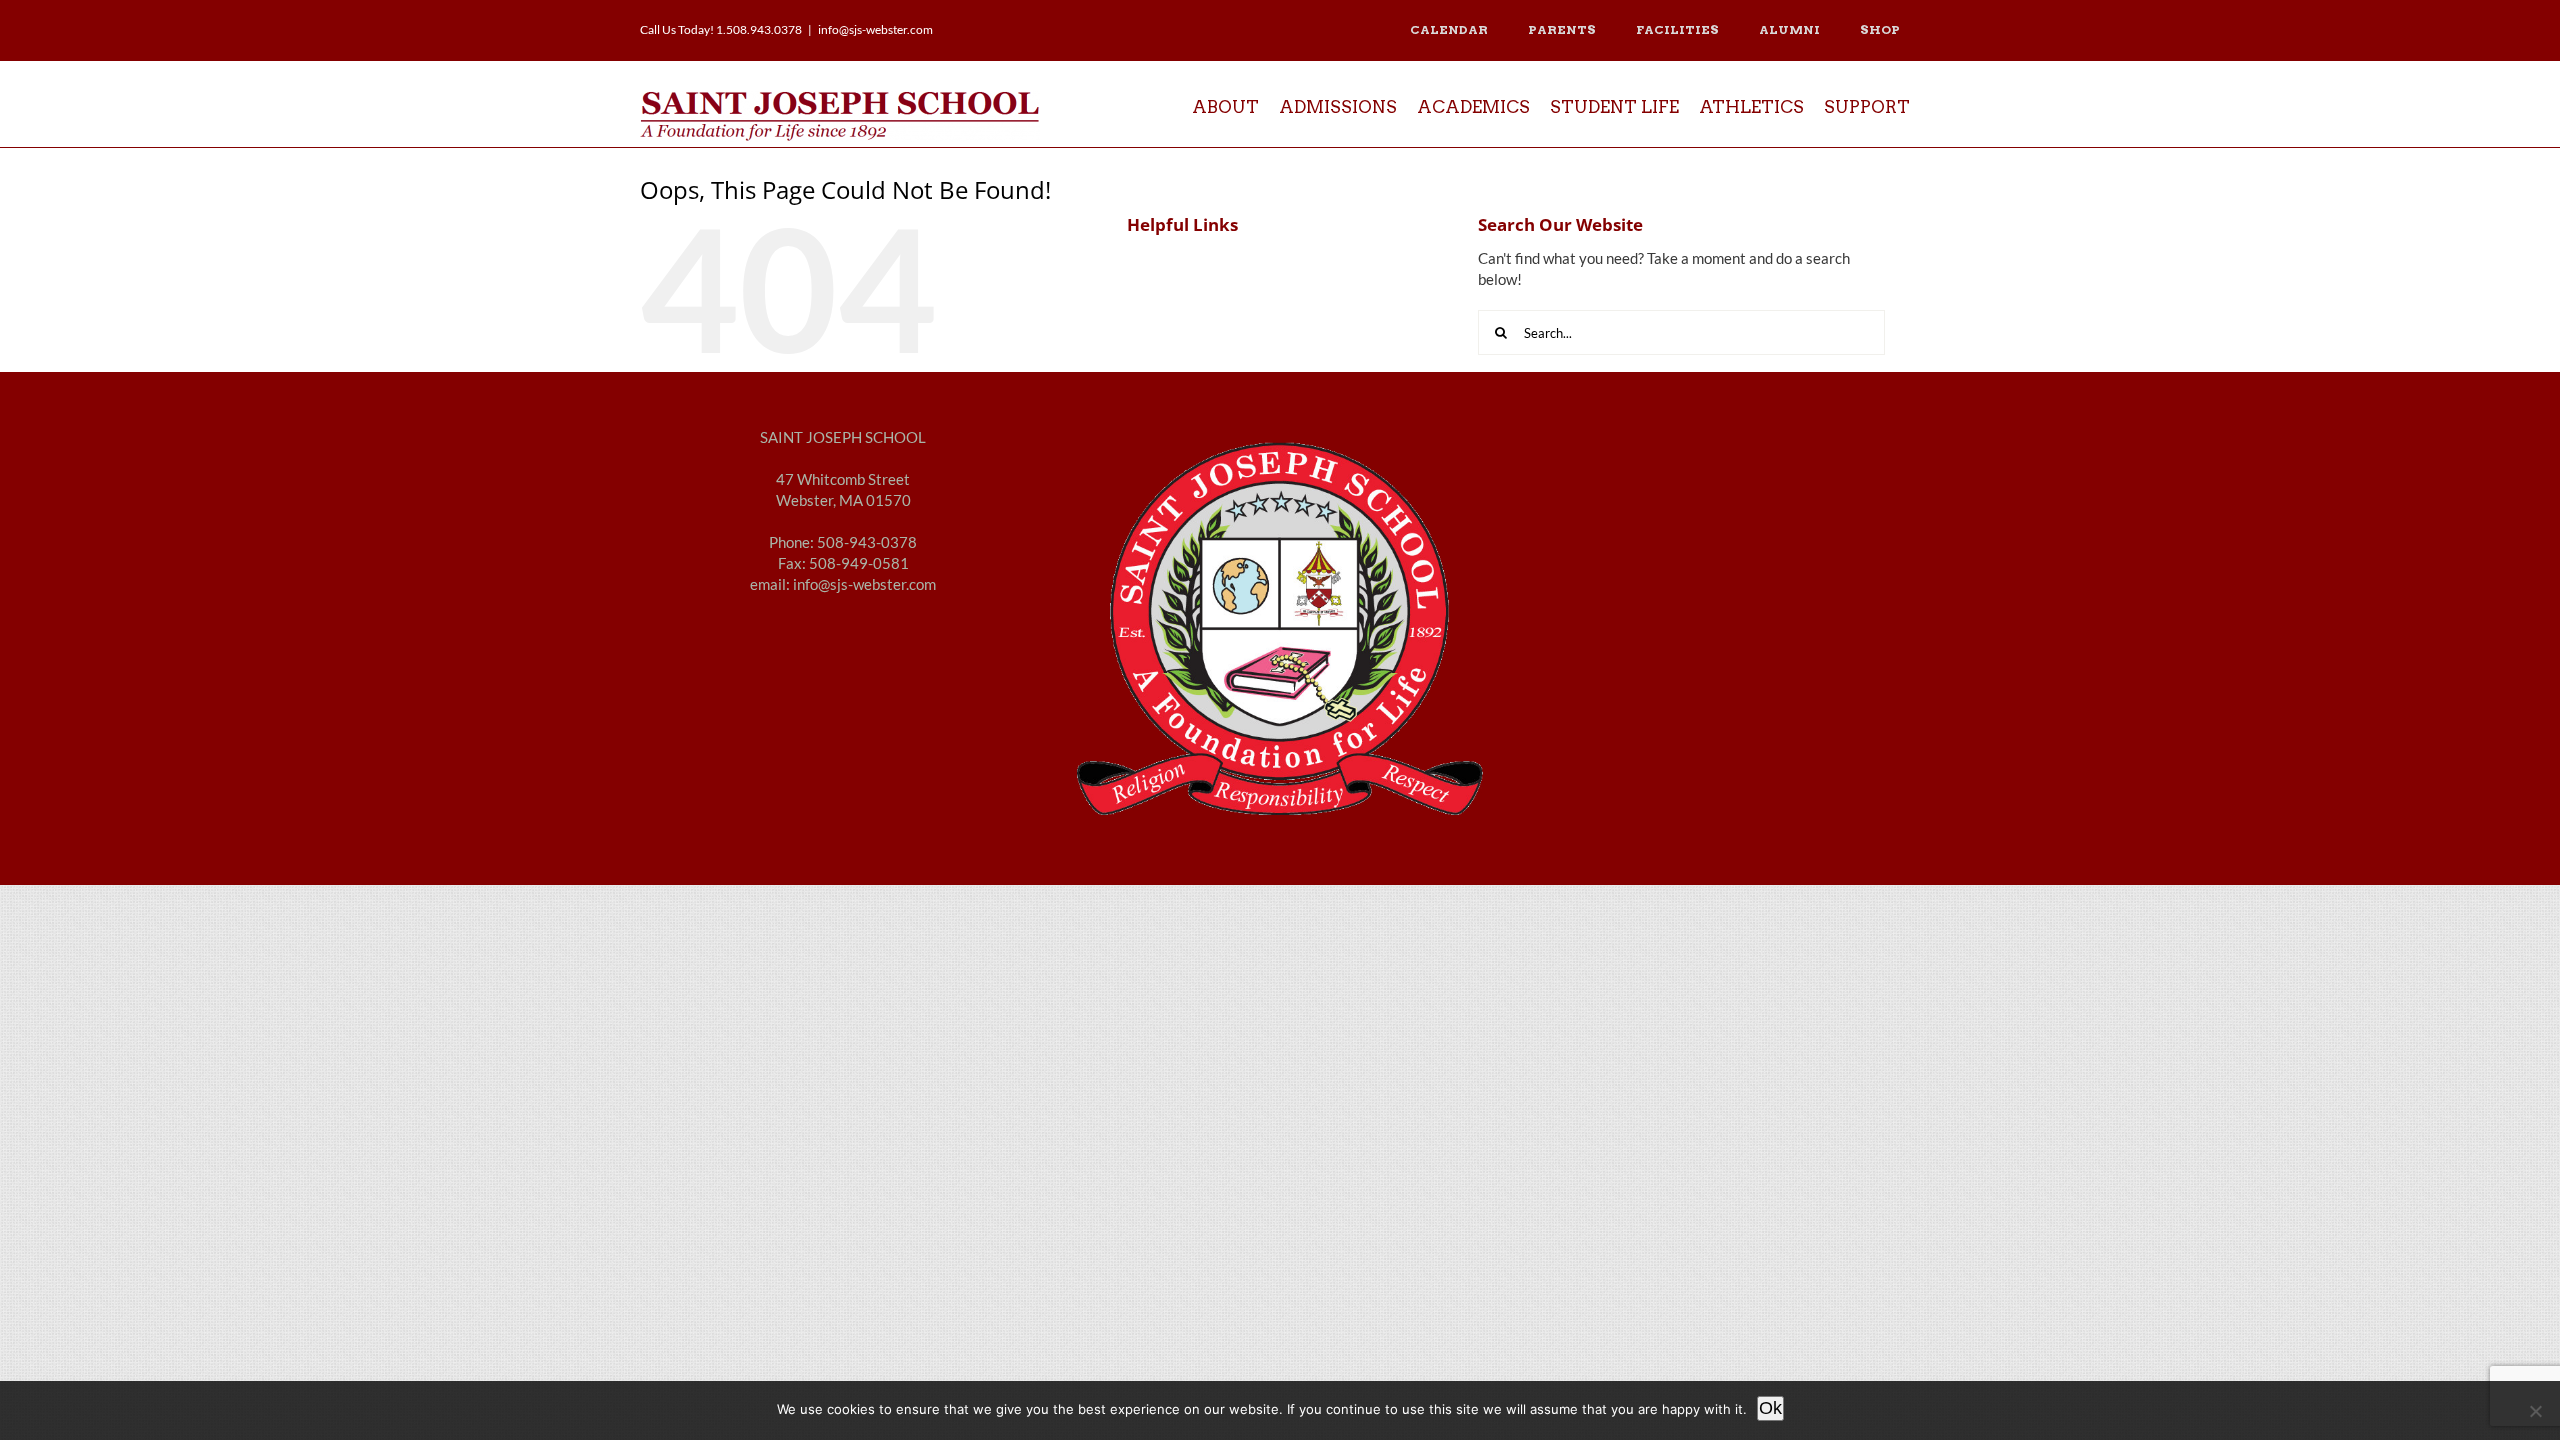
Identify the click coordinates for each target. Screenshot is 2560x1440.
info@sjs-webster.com (875, 29)
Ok (1770, 1408)
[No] (2535, 1411)
